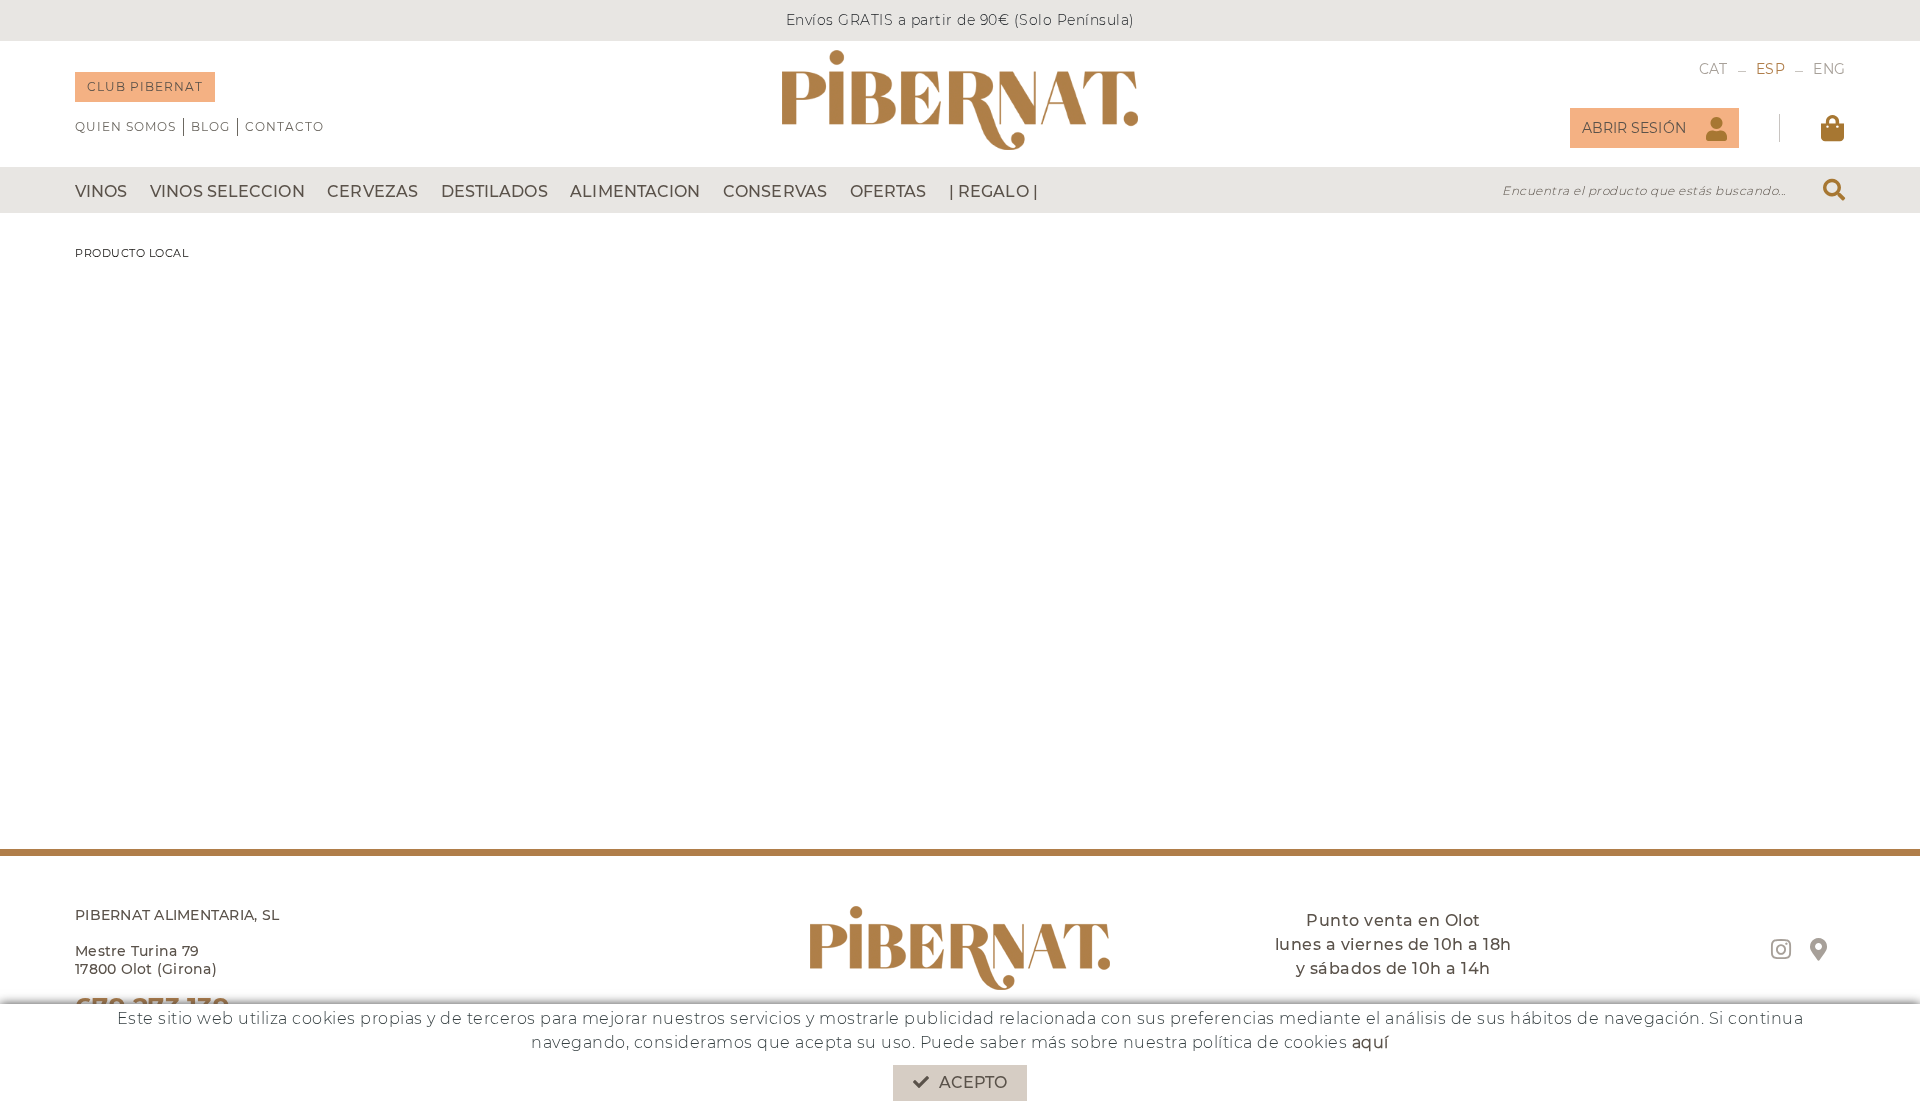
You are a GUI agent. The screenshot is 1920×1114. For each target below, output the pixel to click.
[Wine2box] (960, 100)
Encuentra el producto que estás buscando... (1644, 190)
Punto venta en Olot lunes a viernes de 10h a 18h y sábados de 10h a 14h (1393, 944)
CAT (1713, 69)
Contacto (284, 126)
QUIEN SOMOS (125, 126)
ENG (1829, 69)
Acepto (973, 1082)
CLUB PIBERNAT (145, 86)
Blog (210, 126)
